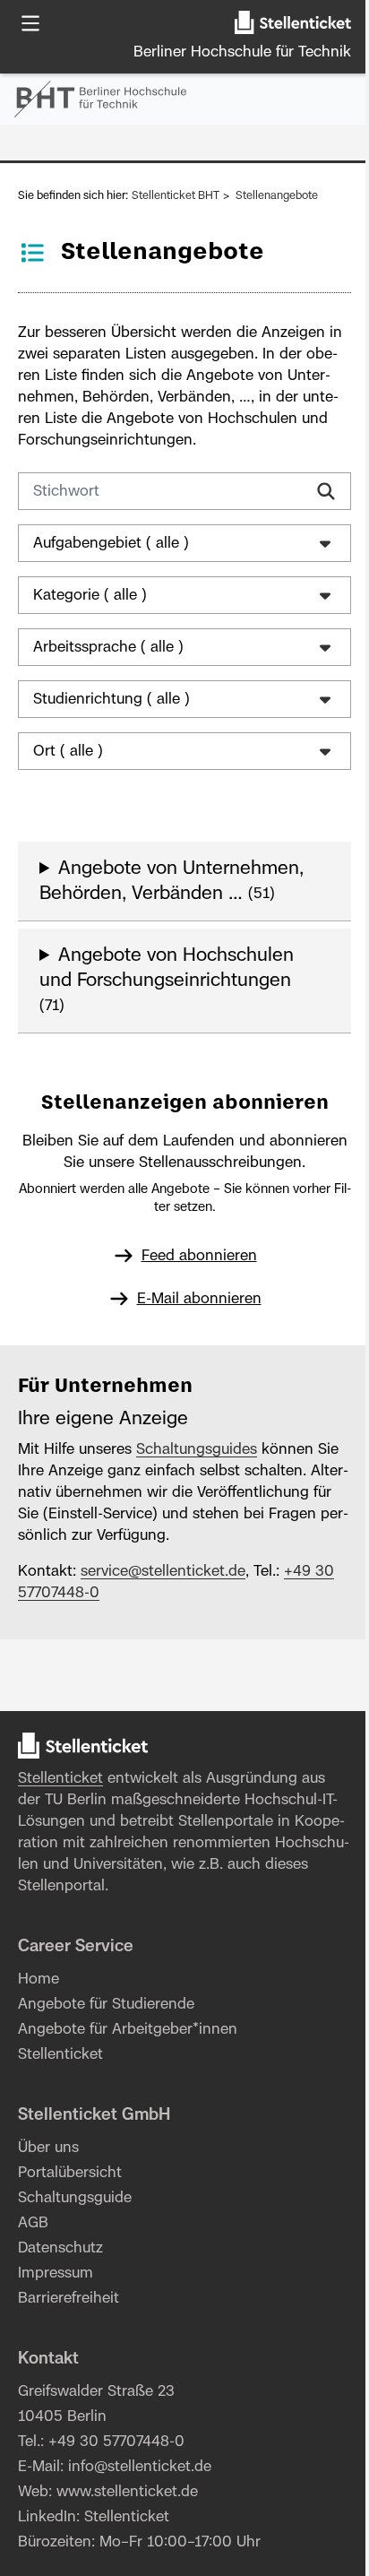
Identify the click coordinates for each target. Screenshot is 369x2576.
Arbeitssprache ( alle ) (108, 647)
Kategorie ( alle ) (90, 595)
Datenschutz (60, 2248)
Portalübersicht (70, 2173)
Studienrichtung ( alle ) (112, 699)
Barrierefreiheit (69, 2298)
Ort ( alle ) (68, 751)
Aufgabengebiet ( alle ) (111, 543)
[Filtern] (326, 491)
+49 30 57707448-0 (116, 2442)
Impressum (56, 2273)
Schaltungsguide (75, 2198)
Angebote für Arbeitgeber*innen (128, 2029)
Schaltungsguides (197, 1449)
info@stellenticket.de (140, 2467)
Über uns (48, 2148)
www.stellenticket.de (127, 2492)
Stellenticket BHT (176, 195)
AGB (33, 2223)
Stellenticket (60, 1778)
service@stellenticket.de (163, 1571)
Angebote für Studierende (106, 2004)
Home (39, 1979)
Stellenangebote (277, 195)
